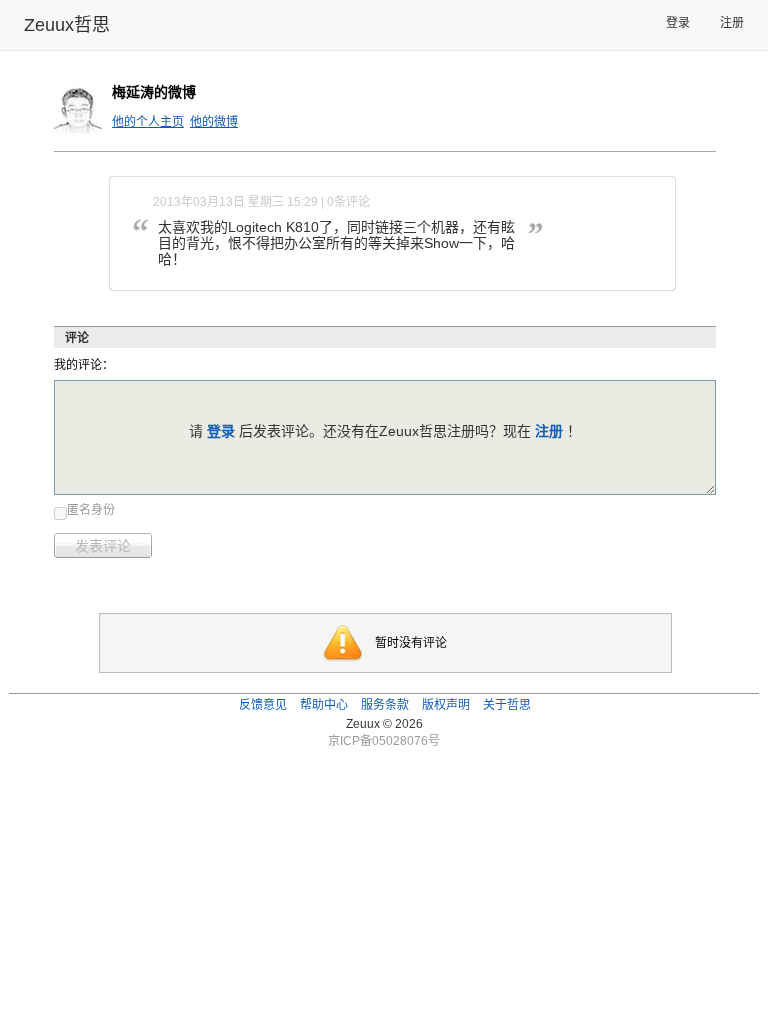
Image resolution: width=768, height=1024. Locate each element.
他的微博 (214, 122)
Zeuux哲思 (67, 25)
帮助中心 (324, 705)
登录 (678, 23)
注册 (732, 23)
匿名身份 (91, 510)
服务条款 (385, 705)
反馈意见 (263, 705)
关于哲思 (507, 705)
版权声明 (446, 705)
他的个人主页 (148, 122)
